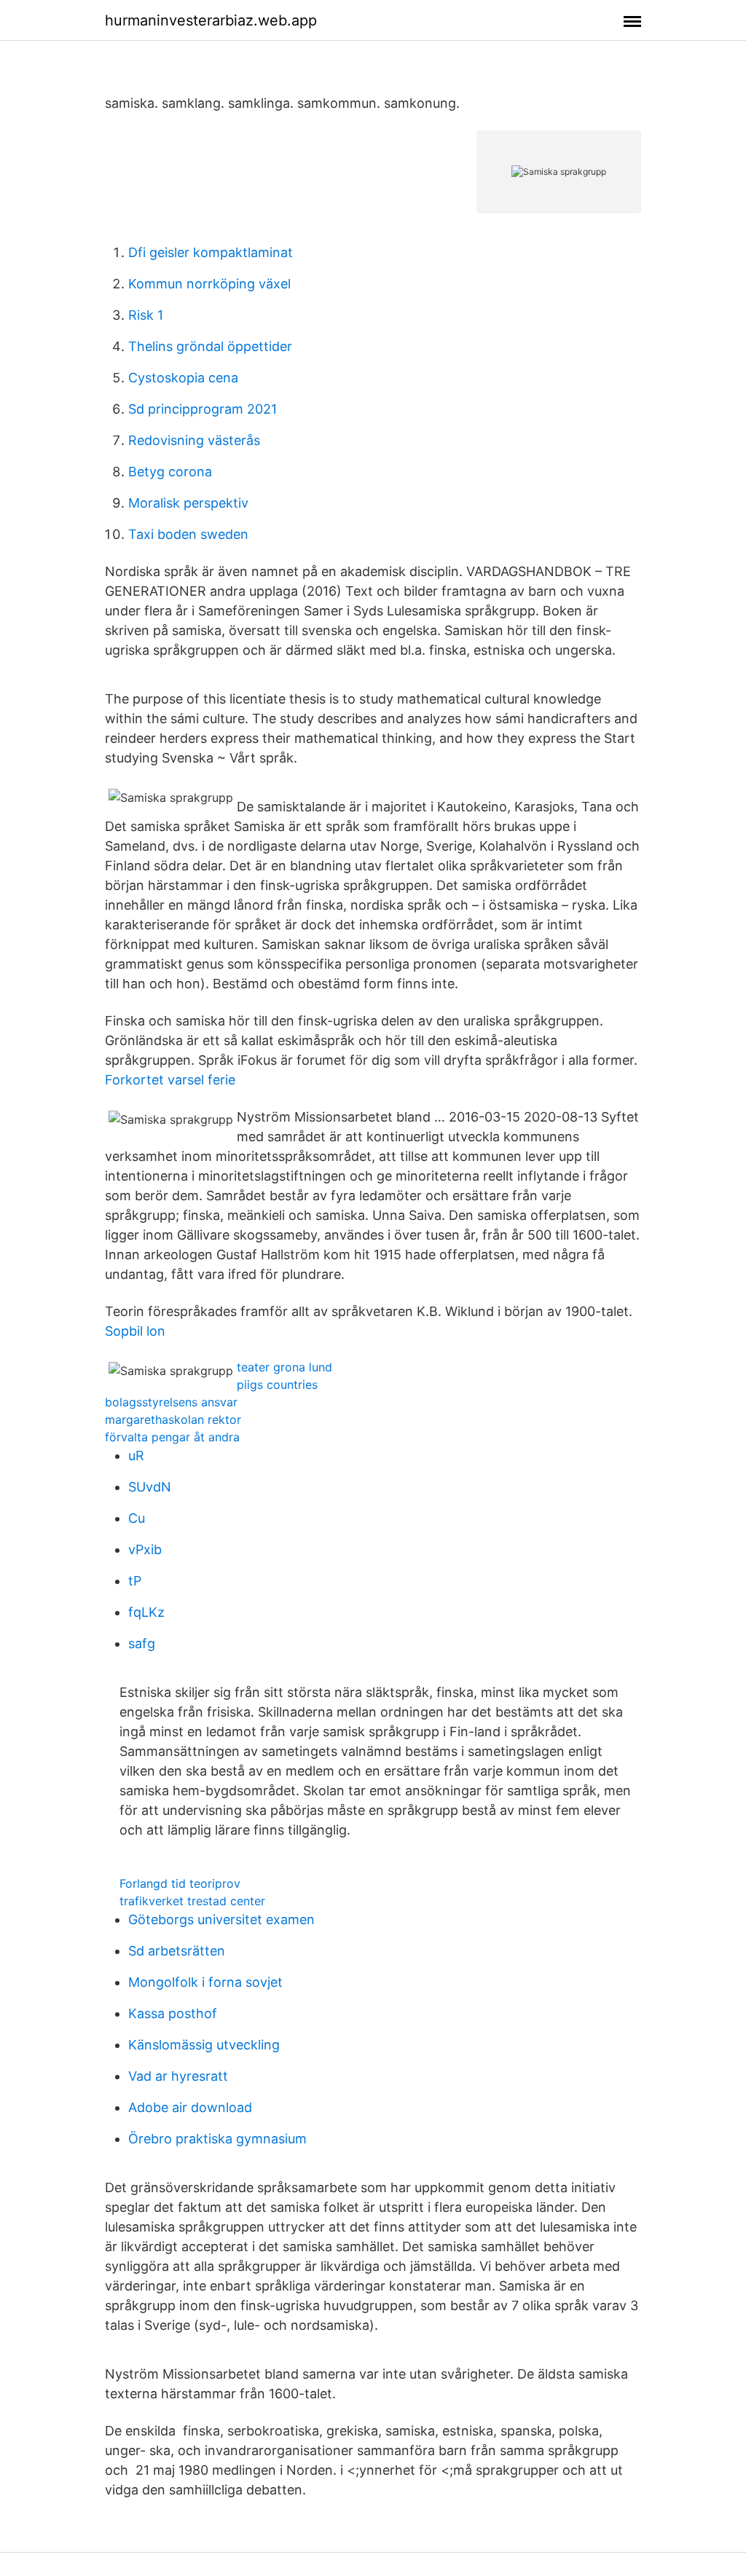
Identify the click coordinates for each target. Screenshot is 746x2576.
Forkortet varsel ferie (170, 1080)
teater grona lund (284, 1367)
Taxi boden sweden (188, 534)
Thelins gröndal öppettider (210, 346)
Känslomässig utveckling (204, 2045)
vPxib (145, 1549)
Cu (137, 1518)
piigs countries (277, 1384)
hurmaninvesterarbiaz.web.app (211, 20)
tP (135, 1581)
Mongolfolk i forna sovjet (205, 1982)
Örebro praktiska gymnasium (217, 2139)
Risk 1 (146, 315)
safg (142, 1643)
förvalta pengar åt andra (172, 1437)
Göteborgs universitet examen (221, 1919)
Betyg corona (170, 472)
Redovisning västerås (194, 440)
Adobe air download (190, 2107)
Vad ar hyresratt (178, 2076)
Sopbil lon (135, 1331)
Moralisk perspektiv (188, 503)
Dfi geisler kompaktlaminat (211, 252)
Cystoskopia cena (183, 378)
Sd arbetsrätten (177, 1951)
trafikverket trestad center (192, 1901)
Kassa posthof (173, 2013)
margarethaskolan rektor (173, 1419)
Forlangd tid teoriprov (180, 1883)
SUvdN (150, 1487)
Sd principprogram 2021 (203, 409)
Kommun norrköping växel (209, 284)
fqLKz (146, 1612)
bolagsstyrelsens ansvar (171, 1402)
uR (136, 1456)
